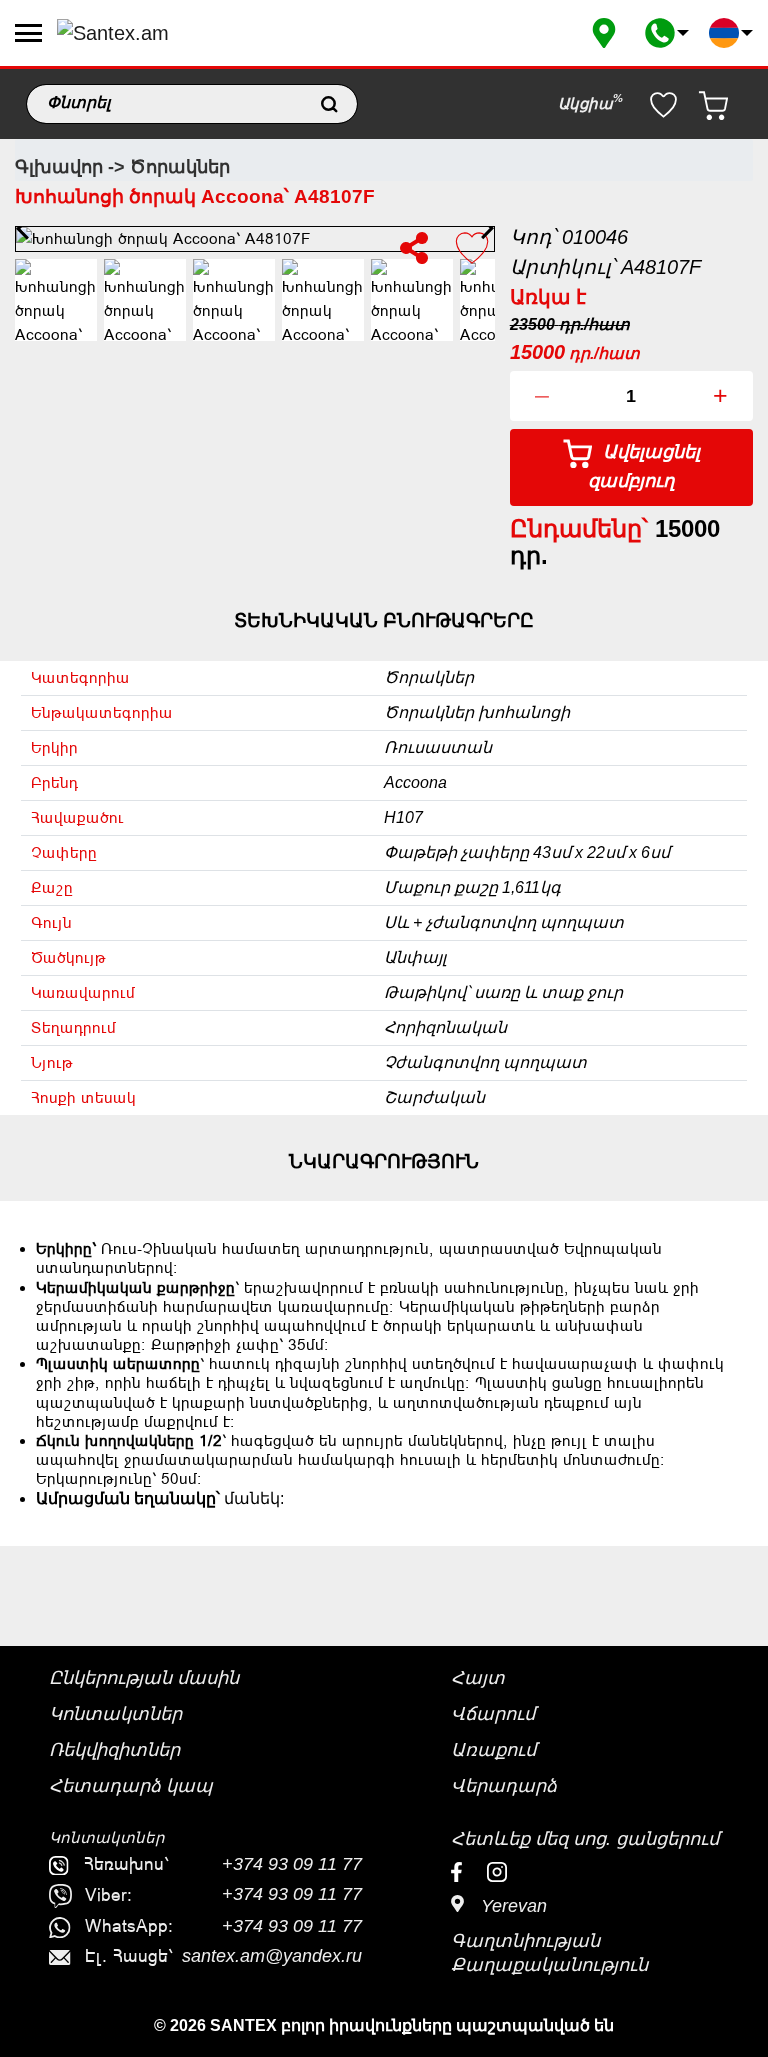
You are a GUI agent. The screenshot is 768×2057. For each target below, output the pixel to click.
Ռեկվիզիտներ (114, 1750)
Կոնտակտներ (115, 1714)
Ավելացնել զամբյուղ (644, 466)
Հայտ (478, 1678)
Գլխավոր (59, 167)
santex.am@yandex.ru (272, 1956)
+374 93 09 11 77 (292, 1864)
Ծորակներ (180, 167)
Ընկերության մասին (144, 1678)
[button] (667, 33)
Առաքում (493, 1750)
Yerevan (511, 1906)
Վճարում (493, 1714)
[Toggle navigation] (28, 33)
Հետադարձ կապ (131, 1786)
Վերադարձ (504, 1786)
